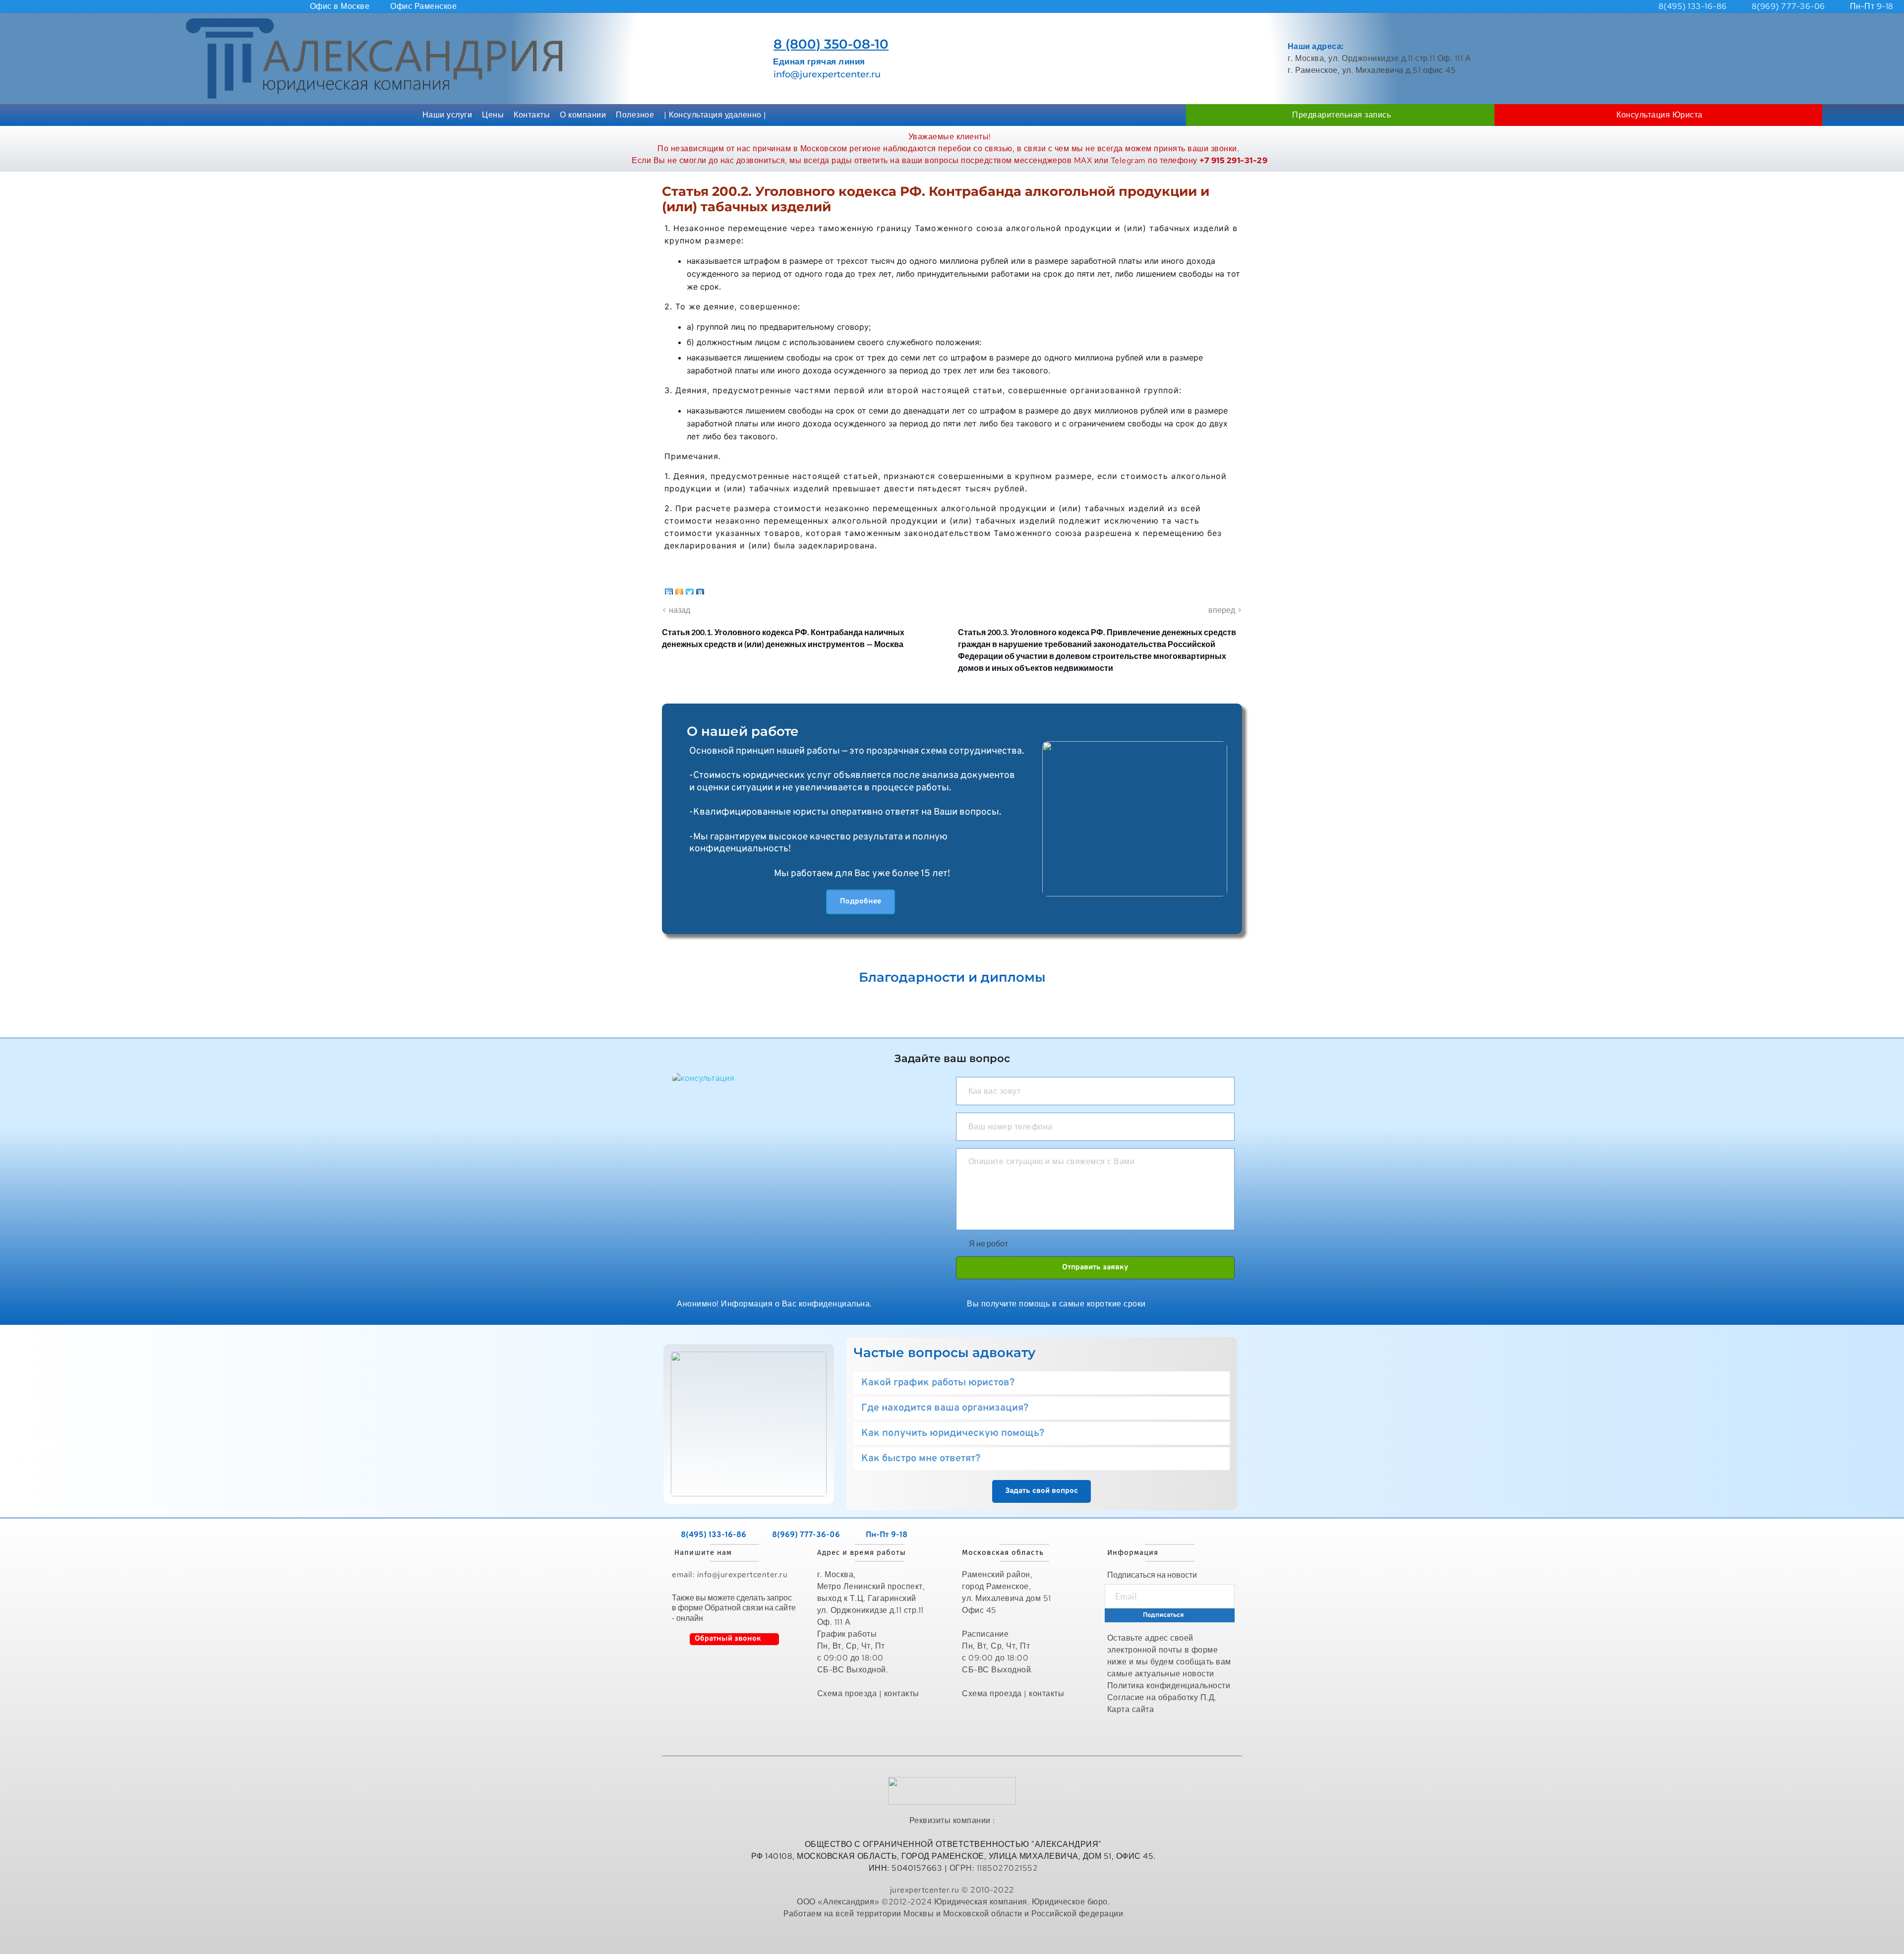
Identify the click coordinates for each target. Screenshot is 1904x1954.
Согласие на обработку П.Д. (1162, 1697)
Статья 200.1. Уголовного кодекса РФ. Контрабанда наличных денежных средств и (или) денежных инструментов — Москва (783, 638)
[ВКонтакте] (700, 590)
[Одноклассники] (680, 590)
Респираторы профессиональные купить (953, 1935)
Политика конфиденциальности (1169, 1686)
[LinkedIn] (669, 590)
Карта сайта (1132, 1709)
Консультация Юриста (1660, 115)
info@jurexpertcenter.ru (827, 74)
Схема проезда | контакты (868, 1693)
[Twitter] (690, 590)
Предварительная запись (1341, 115)
